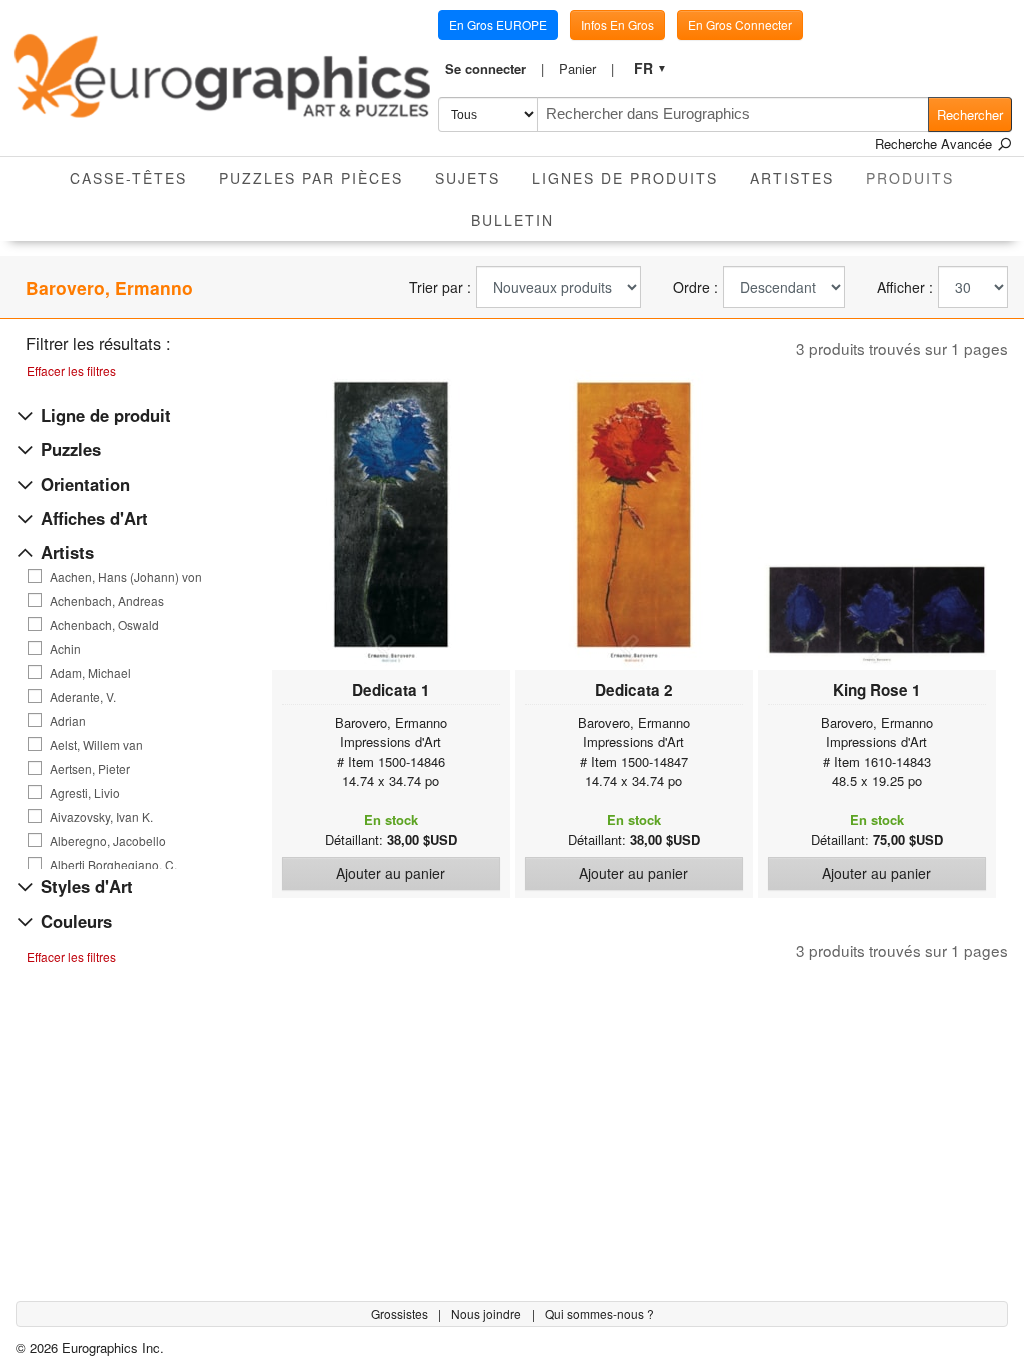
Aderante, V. (83, 697)
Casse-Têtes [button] (128, 178)
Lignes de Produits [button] (625, 178)
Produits (918, 177)
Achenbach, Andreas (107, 601)
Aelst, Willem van (96, 745)
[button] (495, 69)
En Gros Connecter (740, 24)
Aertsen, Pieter (90, 769)
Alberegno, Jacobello (108, 841)
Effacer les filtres (71, 370)
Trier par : (440, 287)
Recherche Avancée (935, 143)
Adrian (68, 721)
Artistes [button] (792, 178)
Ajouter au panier (390, 873)
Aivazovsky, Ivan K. (101, 817)
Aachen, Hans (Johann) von (126, 577)
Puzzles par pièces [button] (311, 178)
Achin (65, 649)
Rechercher (970, 114)
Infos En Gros (617, 24)
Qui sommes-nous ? (599, 1313)
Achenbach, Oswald (104, 625)
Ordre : (695, 287)
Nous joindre (487, 1313)
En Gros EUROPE (498, 24)
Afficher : (905, 287)
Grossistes (401, 1313)
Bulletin (512, 220)
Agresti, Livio (85, 793)
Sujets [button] (467, 178)
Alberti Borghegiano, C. (113, 865)
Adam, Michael (90, 673)
